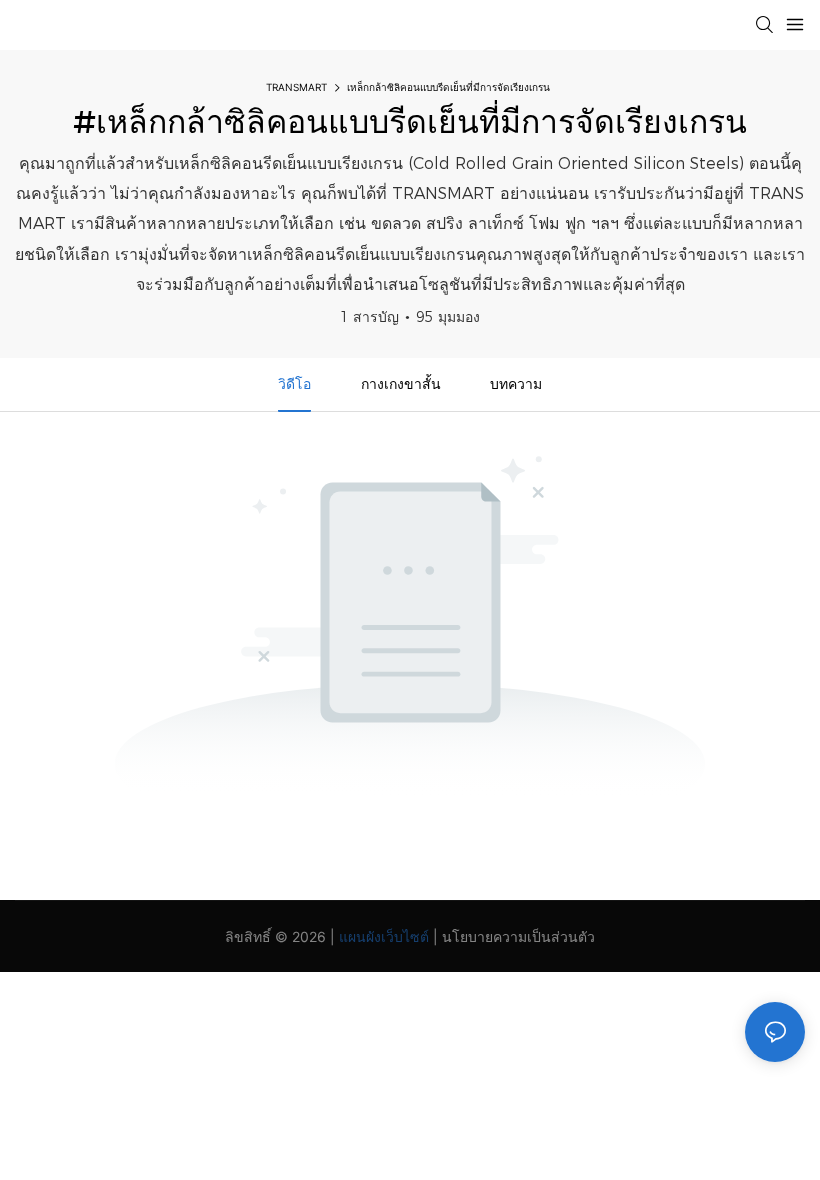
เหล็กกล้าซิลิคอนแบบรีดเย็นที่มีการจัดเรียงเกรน (448, 87)
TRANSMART (296, 87)
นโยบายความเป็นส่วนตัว (518, 936)
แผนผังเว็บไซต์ (384, 936)
